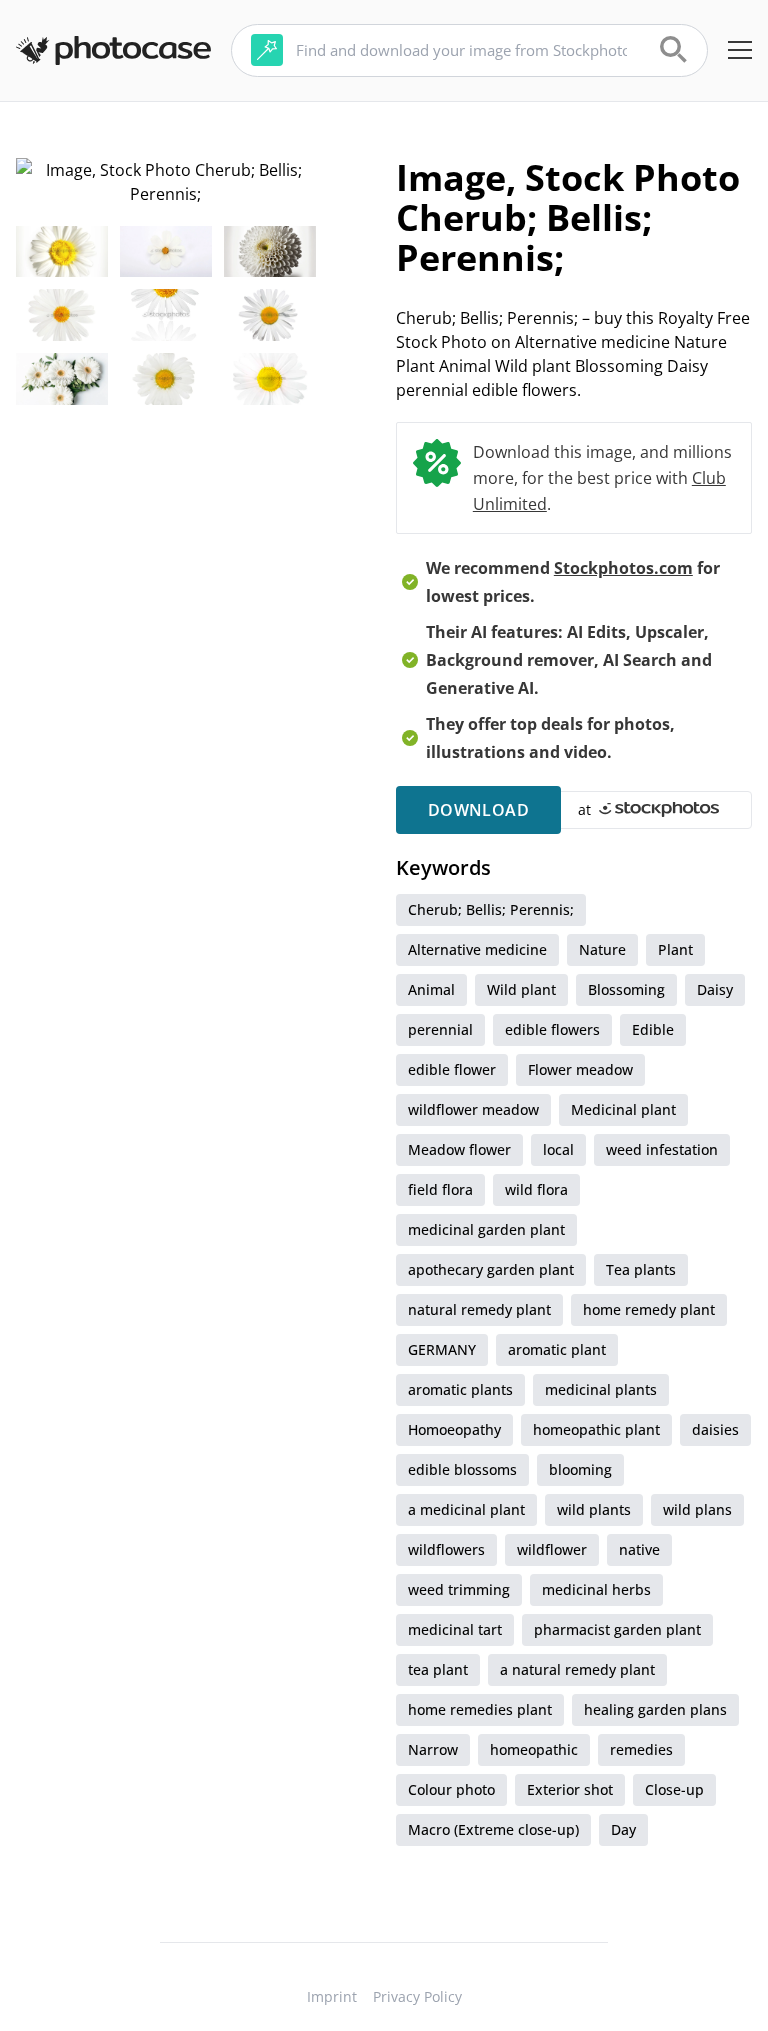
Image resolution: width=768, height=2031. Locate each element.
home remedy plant (649, 1309)
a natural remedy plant (577, 1669)
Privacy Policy (417, 1996)
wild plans (697, 1509)
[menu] (740, 50)
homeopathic (534, 1749)
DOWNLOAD (478, 810)
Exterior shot (570, 1789)
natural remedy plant (479, 1309)
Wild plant (521, 989)
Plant (675, 949)
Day (623, 1829)
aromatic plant (557, 1349)
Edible (653, 1029)
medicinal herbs (596, 1589)
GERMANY (442, 1349)
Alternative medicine (477, 949)
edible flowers (552, 1029)
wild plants (594, 1509)
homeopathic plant (596, 1429)
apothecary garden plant (491, 1269)
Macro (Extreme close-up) (493, 1829)
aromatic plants (460, 1389)
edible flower (452, 1069)
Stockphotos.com (623, 568)
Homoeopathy (454, 1429)
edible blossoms (462, 1469)
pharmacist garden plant (617, 1629)
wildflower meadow (473, 1109)
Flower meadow (580, 1069)
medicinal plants (601, 1389)
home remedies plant (480, 1709)
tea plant (438, 1669)
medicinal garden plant (486, 1229)
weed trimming (459, 1589)
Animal (431, 989)
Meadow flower (459, 1149)
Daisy (715, 989)
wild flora (536, 1189)
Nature (602, 949)
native (639, 1549)
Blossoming (626, 989)
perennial (440, 1029)
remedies (641, 1749)
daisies (715, 1429)
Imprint (332, 1996)
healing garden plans (655, 1709)
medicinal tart (455, 1629)
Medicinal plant (623, 1109)
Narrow (433, 1749)
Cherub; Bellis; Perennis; (491, 909)
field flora (440, 1189)
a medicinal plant (466, 1509)
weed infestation (662, 1149)
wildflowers (446, 1549)
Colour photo (451, 1789)
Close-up (674, 1789)
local (558, 1149)
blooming (580, 1469)
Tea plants (641, 1269)
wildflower (552, 1549)
